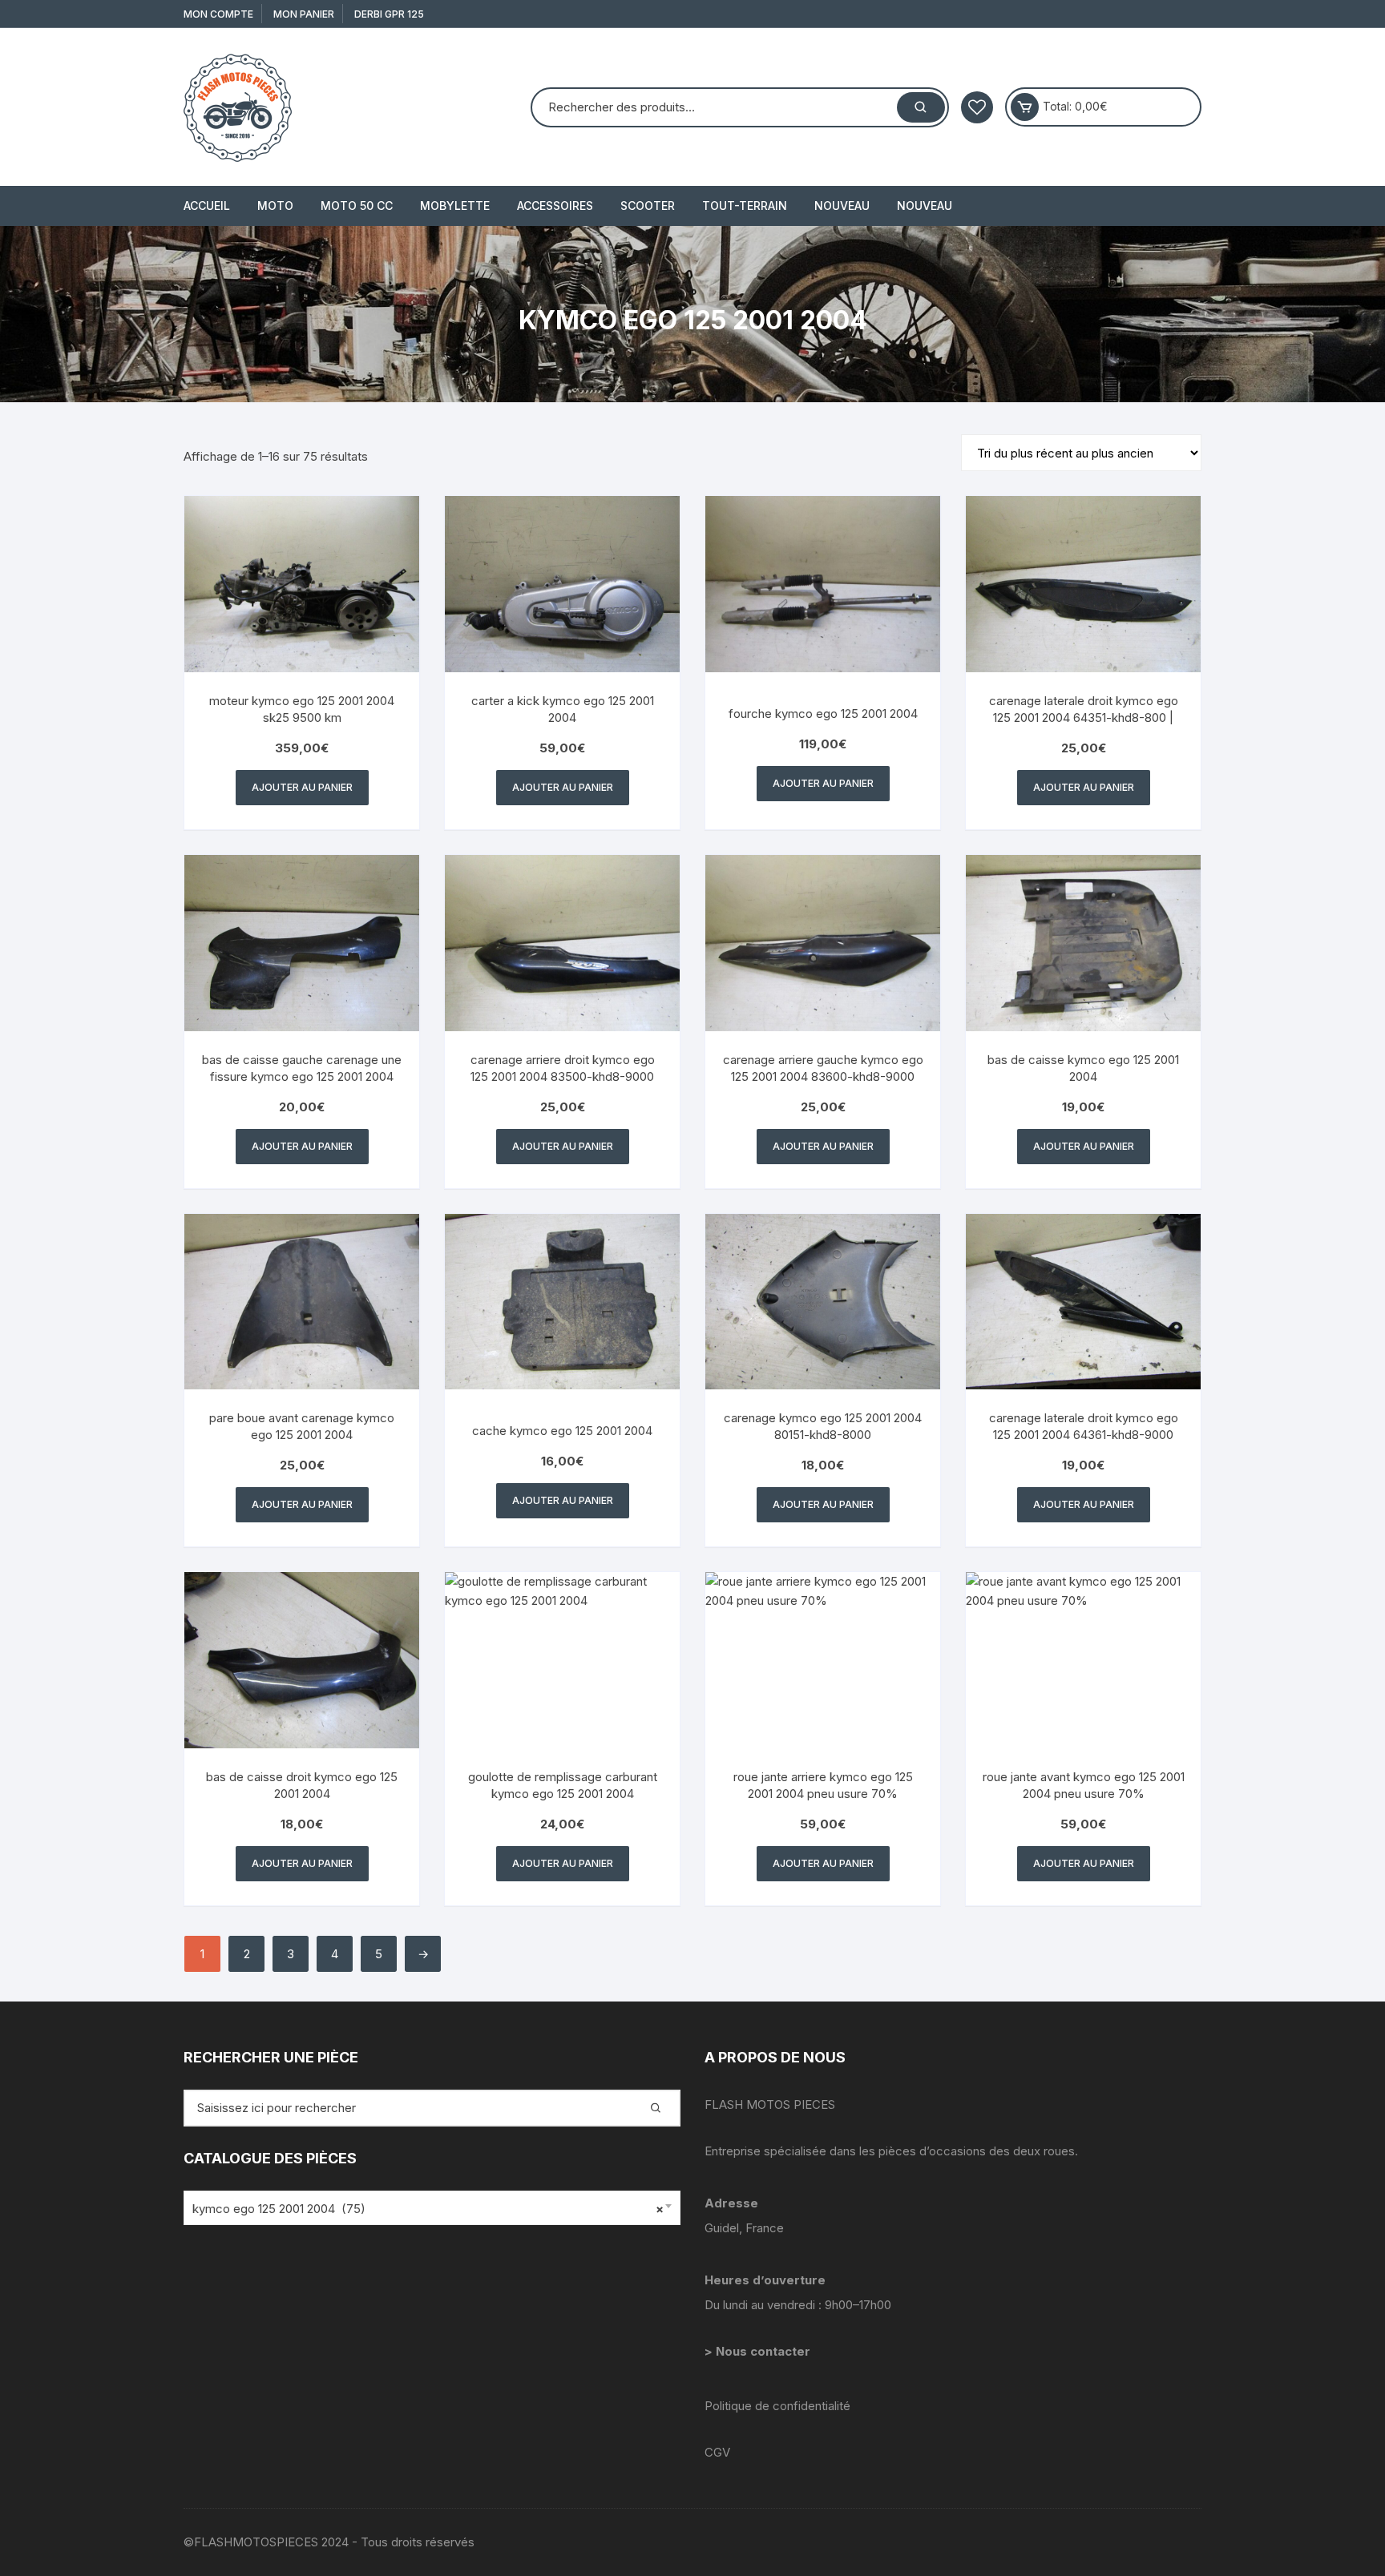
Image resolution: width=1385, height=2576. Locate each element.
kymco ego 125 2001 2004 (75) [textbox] (428, 2209)
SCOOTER (648, 206)
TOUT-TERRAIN (745, 206)
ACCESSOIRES (555, 206)
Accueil (207, 206)
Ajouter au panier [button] (302, 787)
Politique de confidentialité (777, 2406)
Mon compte (218, 14)
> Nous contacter (759, 2351)
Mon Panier (304, 14)
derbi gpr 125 (389, 14)
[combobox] (432, 2208)
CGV (717, 2452)
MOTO (275, 206)
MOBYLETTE (455, 206)
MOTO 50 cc (357, 206)
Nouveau (842, 206)
